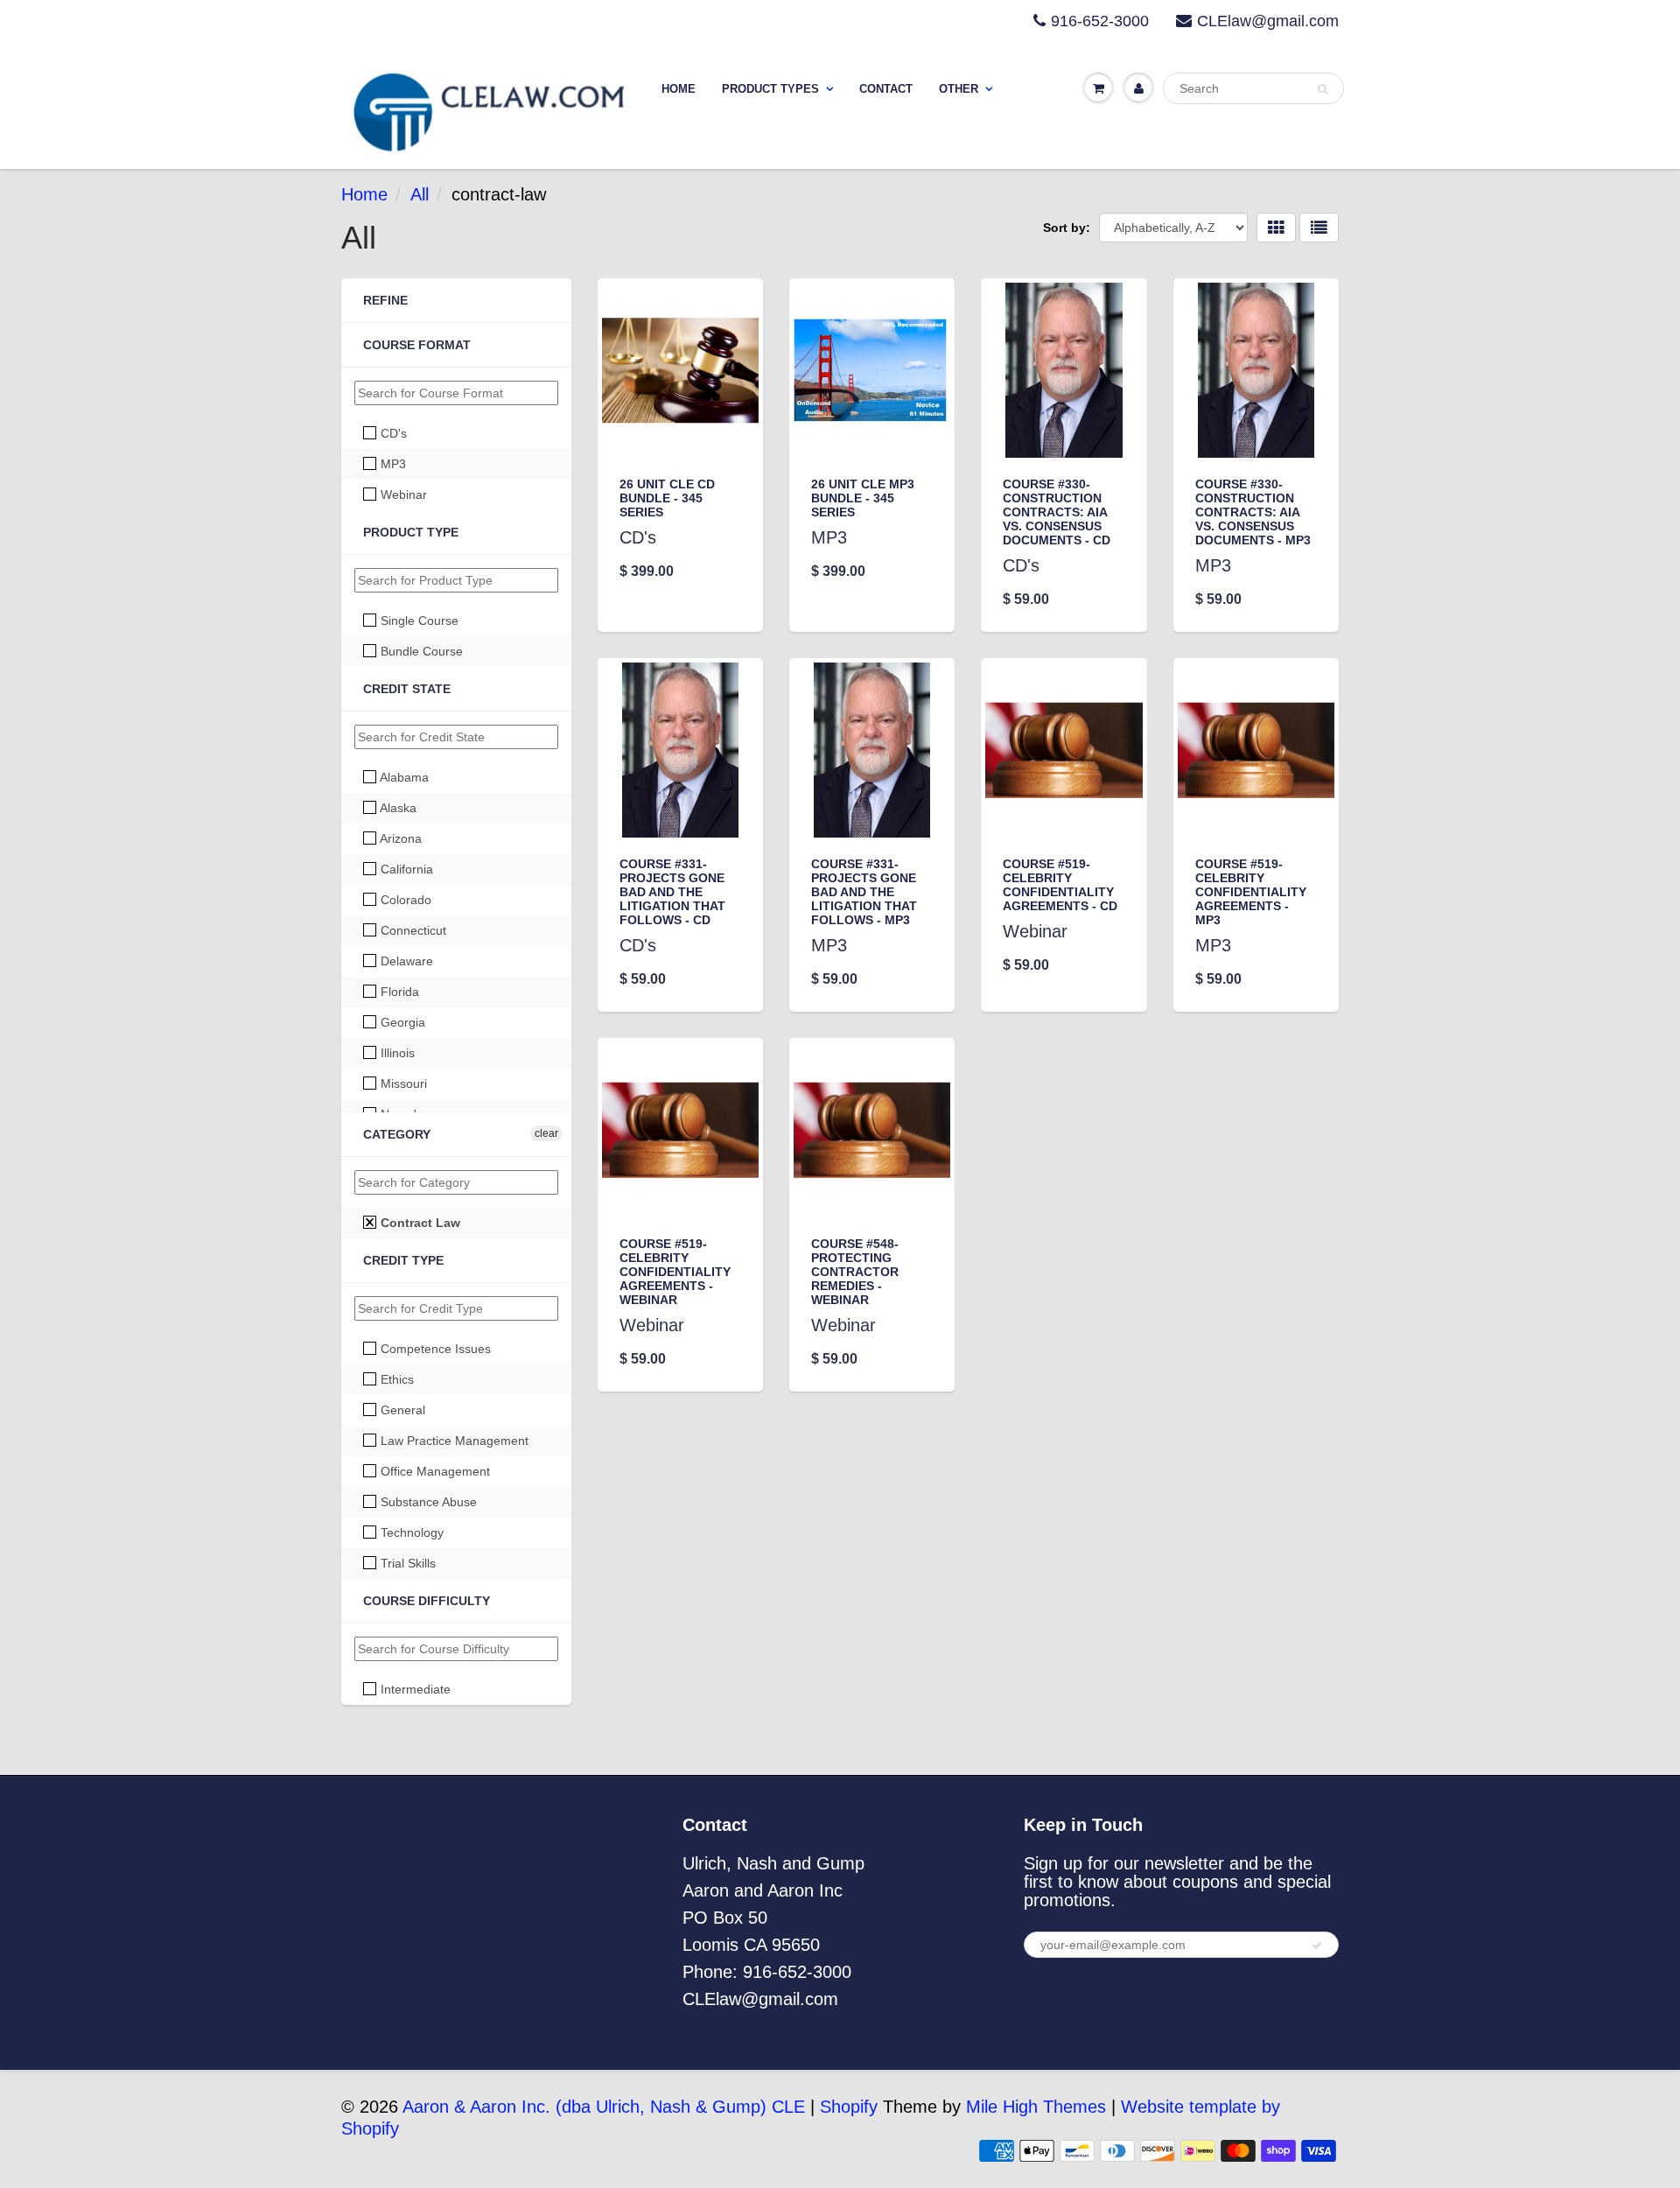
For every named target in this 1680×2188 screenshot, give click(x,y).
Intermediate (414, 1689)
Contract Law (419, 1223)
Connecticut (412, 930)
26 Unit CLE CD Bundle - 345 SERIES (667, 498)
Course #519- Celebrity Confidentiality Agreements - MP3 (1251, 892)
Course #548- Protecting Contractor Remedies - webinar (855, 1272)
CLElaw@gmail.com (1268, 21)
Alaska (397, 808)
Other (959, 89)
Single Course (418, 621)
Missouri (402, 1083)
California (405, 869)
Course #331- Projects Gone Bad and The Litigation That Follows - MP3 (864, 892)
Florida (398, 992)
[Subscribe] (1317, 1946)
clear (546, 1133)
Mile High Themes (1036, 2107)
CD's (392, 433)
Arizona (399, 838)
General (401, 1410)
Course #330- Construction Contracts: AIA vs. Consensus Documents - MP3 (1253, 512)
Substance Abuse (427, 1502)
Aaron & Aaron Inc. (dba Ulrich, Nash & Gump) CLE (604, 2107)
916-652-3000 (1100, 21)
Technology (410, 1532)
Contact (886, 89)
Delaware (405, 961)
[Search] (1323, 89)
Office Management (434, 1471)
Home (679, 89)
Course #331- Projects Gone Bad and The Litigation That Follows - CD (672, 892)
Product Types (770, 89)
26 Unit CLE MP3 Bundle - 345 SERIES (863, 498)
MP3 (392, 464)
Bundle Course (420, 651)
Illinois (396, 1053)
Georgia (401, 1022)
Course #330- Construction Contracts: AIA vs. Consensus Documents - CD (1057, 512)
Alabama (403, 777)
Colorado (404, 900)
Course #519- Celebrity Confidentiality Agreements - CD (1060, 885)
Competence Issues (434, 1349)
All (420, 194)
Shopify (849, 2107)
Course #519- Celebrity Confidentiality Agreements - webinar (675, 1272)
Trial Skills (406, 1563)
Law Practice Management (453, 1441)
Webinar (402, 494)
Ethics (395, 1379)
